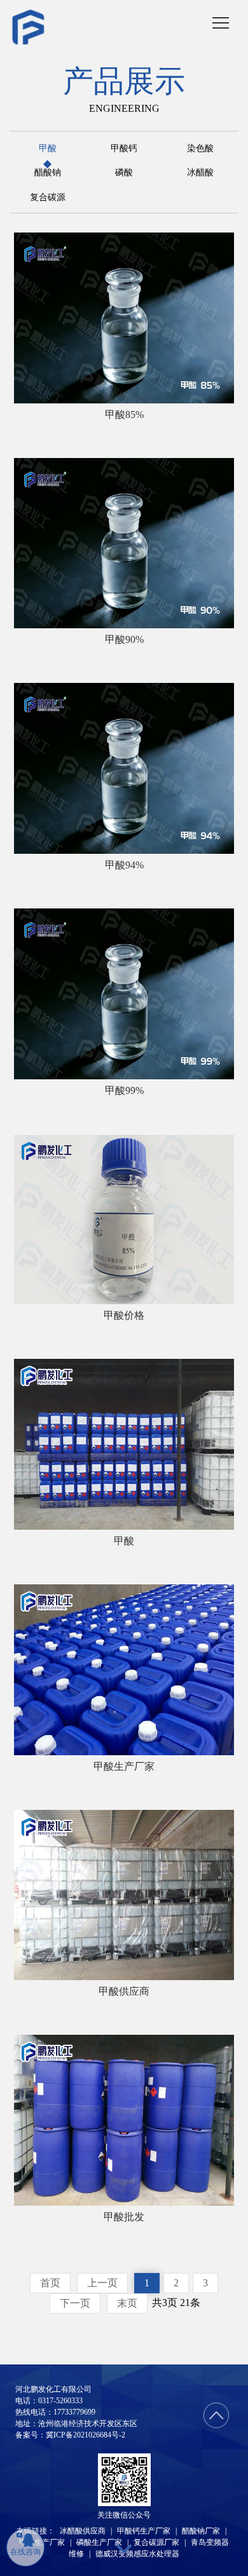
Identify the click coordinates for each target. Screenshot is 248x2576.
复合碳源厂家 (156, 2542)
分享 (78, 395)
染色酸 (200, 149)
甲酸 (48, 149)
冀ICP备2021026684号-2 (86, 2435)
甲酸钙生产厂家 (144, 2531)
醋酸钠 (48, 173)
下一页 (75, 2303)
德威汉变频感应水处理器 (137, 2554)
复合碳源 (48, 198)
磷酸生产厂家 (99, 2542)
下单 (188, 395)
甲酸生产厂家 (42, 2542)
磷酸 (124, 173)
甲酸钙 (124, 149)
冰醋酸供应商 (83, 2531)
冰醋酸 (200, 173)
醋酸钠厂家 (201, 2531)
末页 (127, 2303)
